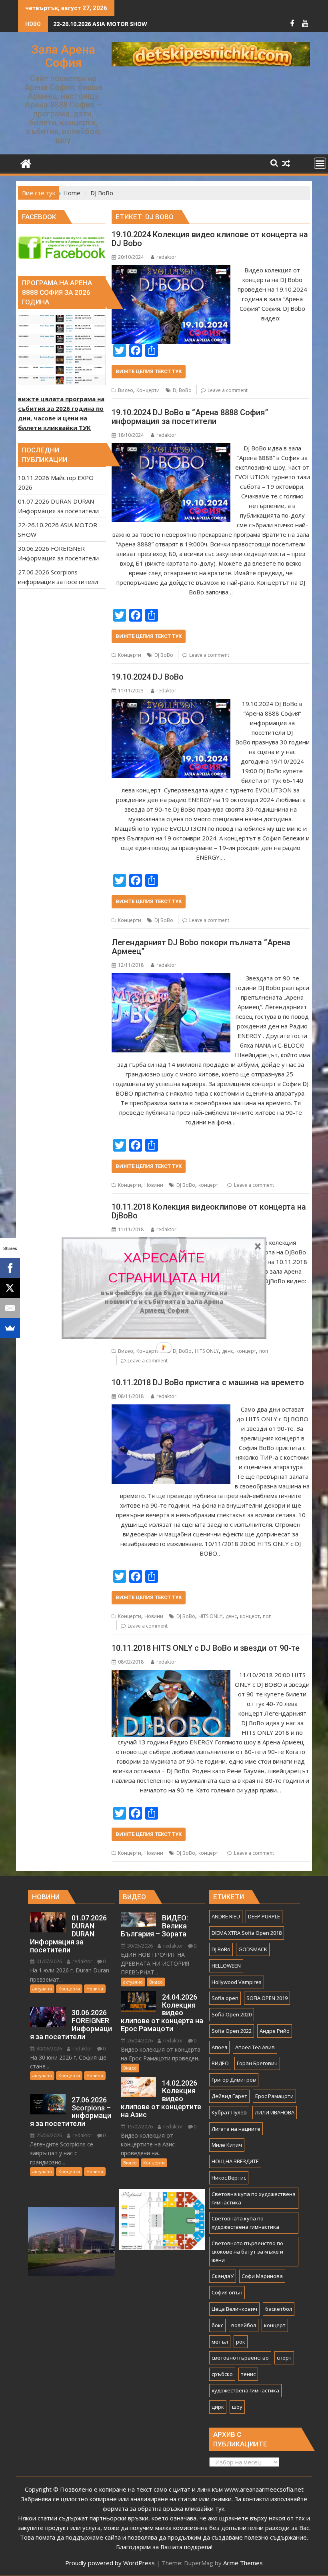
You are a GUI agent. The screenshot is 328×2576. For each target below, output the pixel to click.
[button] (164, 1268)
